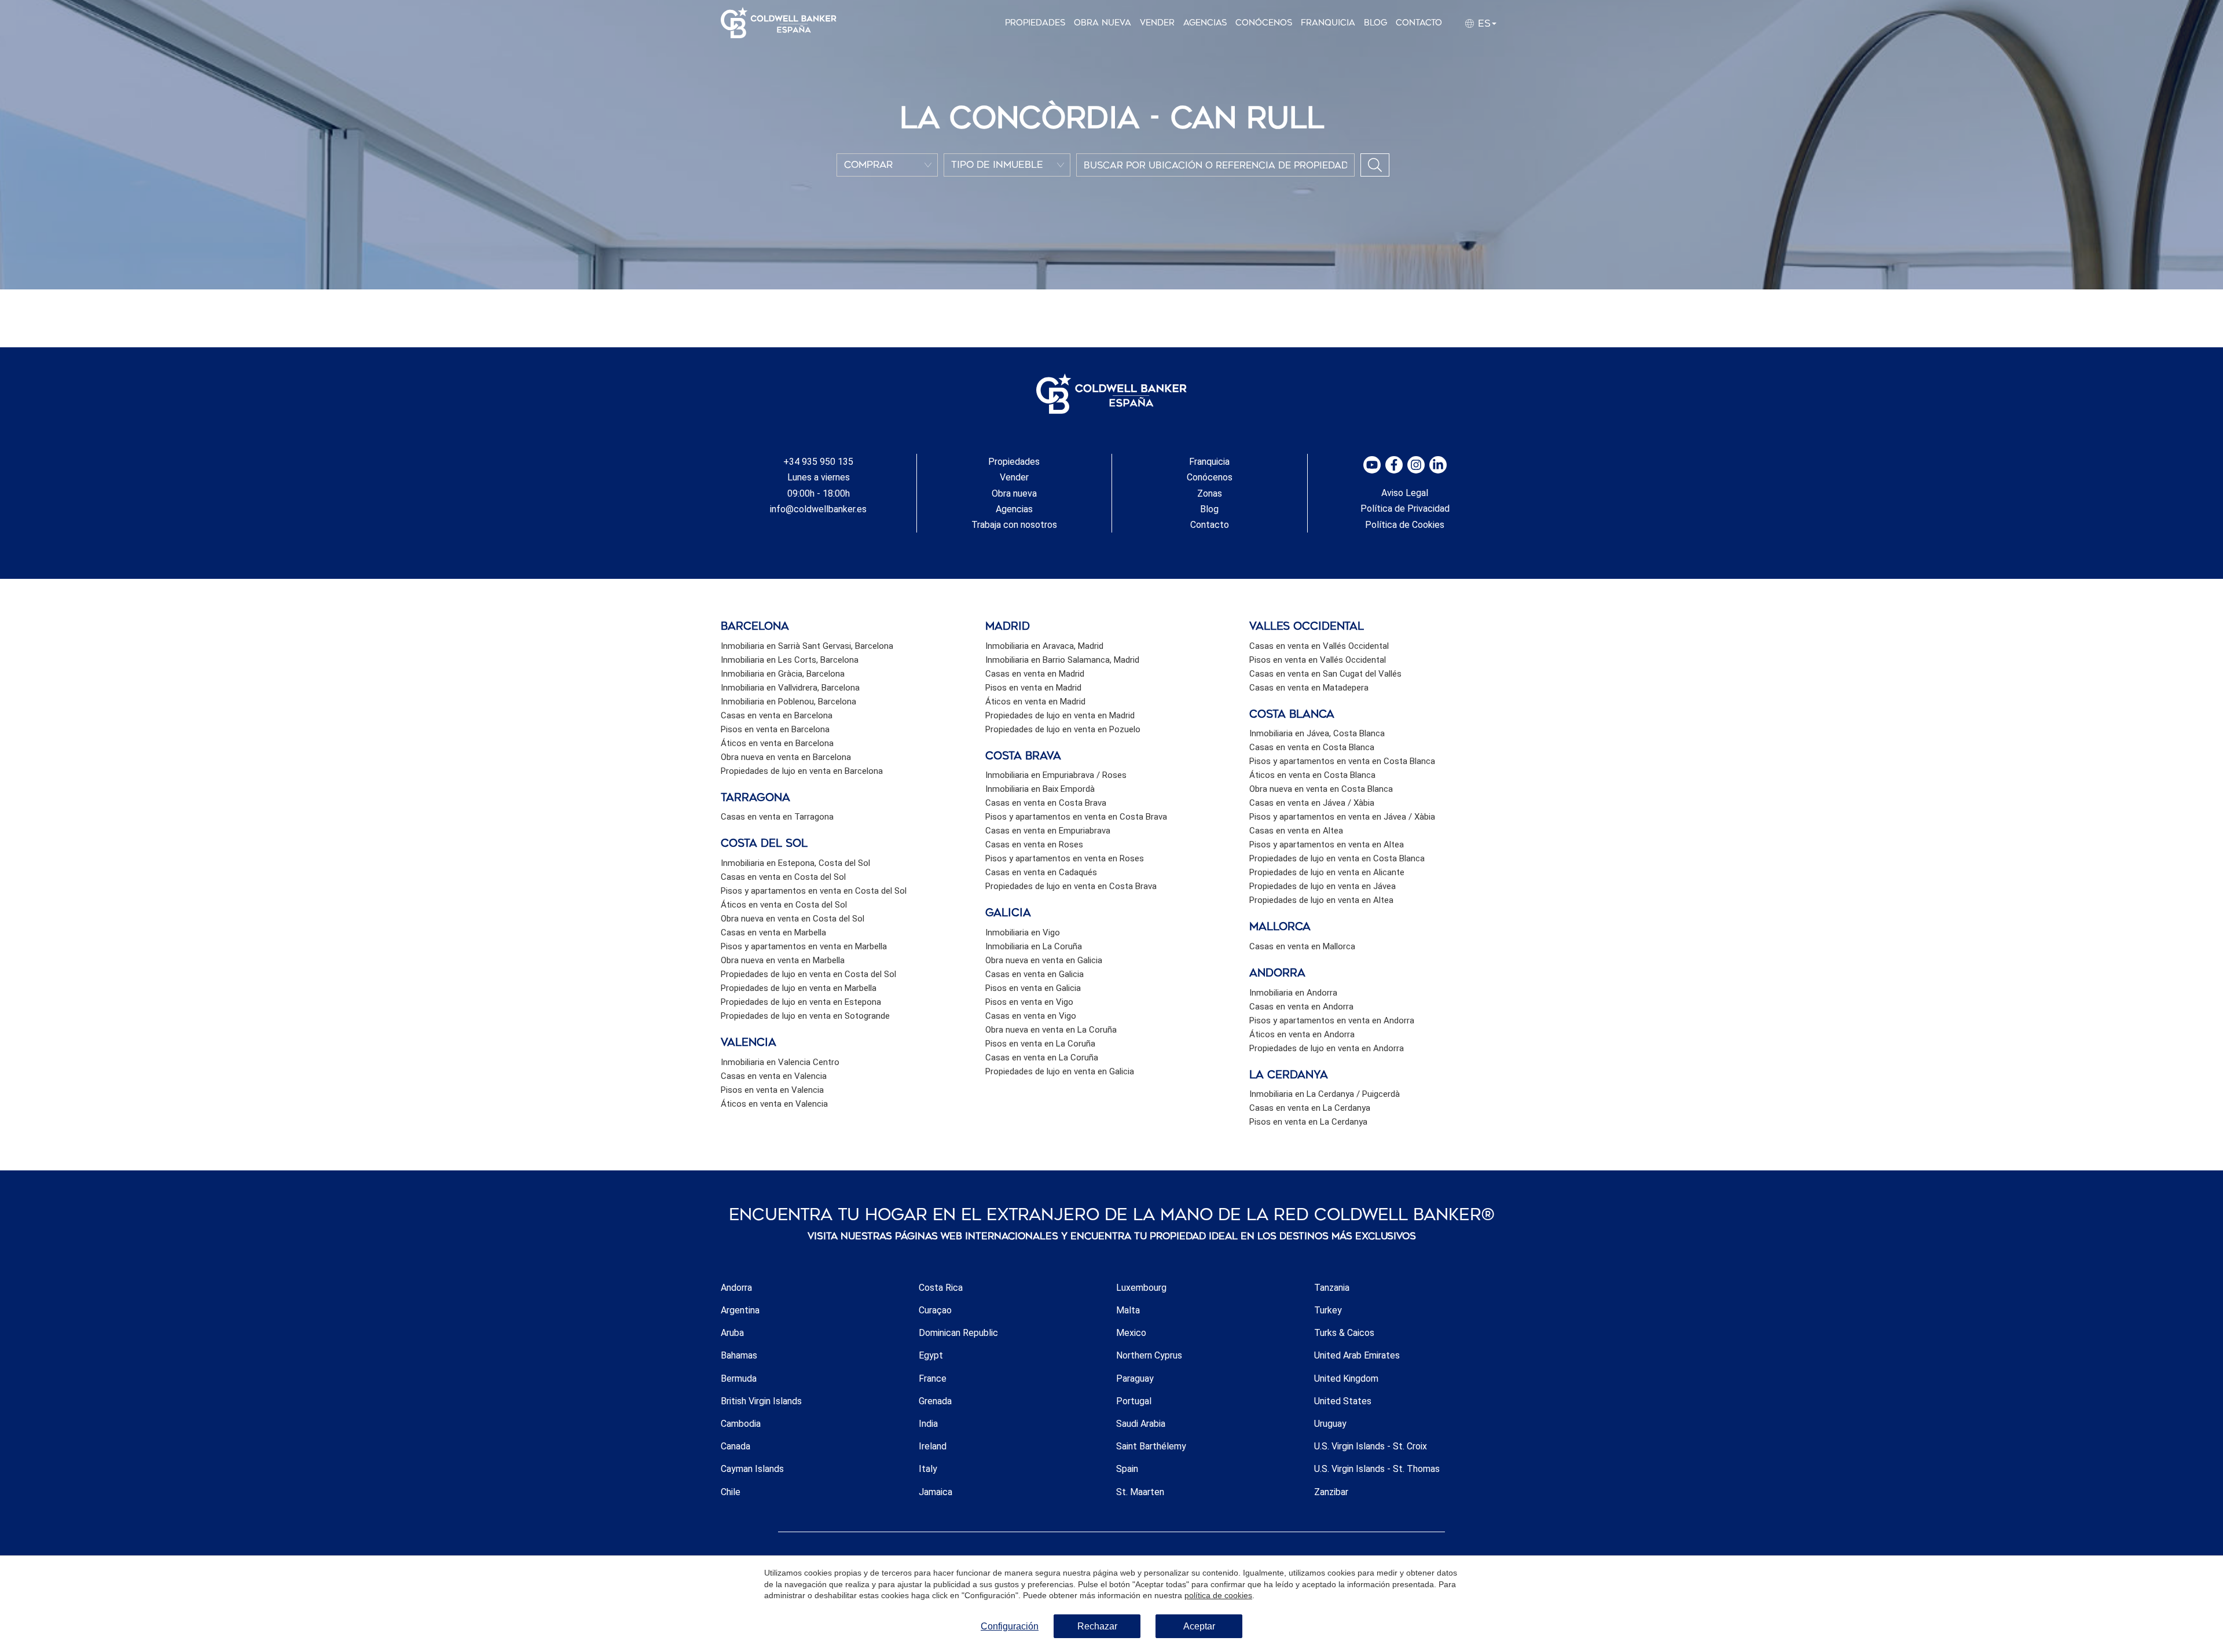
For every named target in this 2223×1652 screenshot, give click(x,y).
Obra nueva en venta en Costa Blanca (1321, 789)
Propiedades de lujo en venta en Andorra (1327, 1048)
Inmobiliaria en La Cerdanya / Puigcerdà (1325, 1094)
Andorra (736, 1288)
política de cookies (1218, 1595)
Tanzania (1332, 1288)
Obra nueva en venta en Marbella (783, 960)
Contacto (1419, 23)
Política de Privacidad (1405, 509)
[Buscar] (1375, 165)
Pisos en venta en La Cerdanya (1308, 1122)
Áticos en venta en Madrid (1035, 702)
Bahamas (739, 1355)
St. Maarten (1140, 1492)
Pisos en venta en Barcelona (775, 729)
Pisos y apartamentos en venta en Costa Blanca (1342, 761)
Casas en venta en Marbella (773, 933)
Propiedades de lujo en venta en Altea (1321, 900)
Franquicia (1328, 23)
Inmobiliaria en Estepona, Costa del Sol (795, 863)
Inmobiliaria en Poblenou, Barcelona (788, 702)
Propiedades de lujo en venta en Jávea (1323, 886)
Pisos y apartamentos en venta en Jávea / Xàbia (1342, 817)
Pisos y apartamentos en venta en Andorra (1332, 1020)
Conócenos (1264, 23)
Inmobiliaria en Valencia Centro (780, 1062)
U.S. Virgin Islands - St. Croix (1371, 1446)
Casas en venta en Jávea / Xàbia (1312, 803)
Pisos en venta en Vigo (1029, 1002)
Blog (1375, 23)
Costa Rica (941, 1288)
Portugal (1134, 1401)
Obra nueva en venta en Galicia (1044, 960)
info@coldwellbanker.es (818, 509)
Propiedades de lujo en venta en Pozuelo (1063, 729)
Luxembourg (1141, 1288)
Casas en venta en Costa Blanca (1312, 747)
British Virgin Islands (761, 1401)
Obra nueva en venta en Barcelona (786, 757)
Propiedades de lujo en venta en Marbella (799, 988)
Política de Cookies (1405, 525)
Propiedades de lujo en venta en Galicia (1060, 1071)
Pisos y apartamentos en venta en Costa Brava (1076, 817)
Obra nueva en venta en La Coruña (1051, 1030)
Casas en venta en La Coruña (1042, 1058)
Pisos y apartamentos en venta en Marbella (804, 946)
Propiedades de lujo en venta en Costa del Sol (808, 974)
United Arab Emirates (1357, 1355)
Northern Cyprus (1149, 1355)
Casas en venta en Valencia (774, 1076)
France (933, 1378)
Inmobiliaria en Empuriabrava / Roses (1056, 775)
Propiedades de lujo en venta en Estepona (801, 1002)
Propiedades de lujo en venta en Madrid (1060, 715)
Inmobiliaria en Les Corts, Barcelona (790, 660)
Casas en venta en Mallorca (1302, 946)
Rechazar (1097, 1626)
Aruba (732, 1333)
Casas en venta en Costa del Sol (783, 877)
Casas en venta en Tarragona (777, 817)
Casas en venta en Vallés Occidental (1319, 646)
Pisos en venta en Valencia (772, 1090)
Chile (731, 1492)
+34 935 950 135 (818, 462)
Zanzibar (1331, 1492)
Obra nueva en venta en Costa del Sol (793, 919)
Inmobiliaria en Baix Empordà (1040, 789)
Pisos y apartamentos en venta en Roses (1065, 858)
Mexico (1131, 1333)
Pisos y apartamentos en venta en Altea (1327, 845)
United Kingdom (1346, 1378)
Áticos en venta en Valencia (774, 1104)
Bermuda (739, 1378)
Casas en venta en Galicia (1035, 974)
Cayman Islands (752, 1469)
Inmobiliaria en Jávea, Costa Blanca (1317, 733)
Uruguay (1330, 1424)
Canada (736, 1446)
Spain (1127, 1469)
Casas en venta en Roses (1034, 845)
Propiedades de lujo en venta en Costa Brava (1071, 886)
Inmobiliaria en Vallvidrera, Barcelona (790, 688)
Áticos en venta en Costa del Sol (784, 905)
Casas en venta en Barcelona (777, 715)
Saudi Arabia (1141, 1424)
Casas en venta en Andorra (1301, 1007)
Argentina (740, 1310)
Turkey (1328, 1310)
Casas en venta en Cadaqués (1041, 872)
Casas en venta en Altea (1296, 831)
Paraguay (1135, 1378)
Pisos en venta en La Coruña (1040, 1044)
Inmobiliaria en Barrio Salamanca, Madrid (1062, 660)
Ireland (933, 1446)
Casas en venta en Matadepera (1309, 688)
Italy (928, 1469)
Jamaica (936, 1492)
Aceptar (1199, 1626)
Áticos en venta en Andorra (1302, 1034)
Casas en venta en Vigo (1031, 1016)
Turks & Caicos (1344, 1333)
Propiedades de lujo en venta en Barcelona (802, 771)
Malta (1128, 1310)
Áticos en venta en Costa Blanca (1312, 775)
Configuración (1010, 1626)
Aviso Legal (1405, 493)
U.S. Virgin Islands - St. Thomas (1377, 1469)
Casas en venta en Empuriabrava (1048, 831)
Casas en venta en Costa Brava (1046, 803)
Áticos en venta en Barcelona (777, 743)
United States (1343, 1401)
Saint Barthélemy (1151, 1446)
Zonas (1210, 493)
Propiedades (1035, 23)
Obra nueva (1103, 23)
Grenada (935, 1401)
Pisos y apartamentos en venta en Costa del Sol (814, 891)
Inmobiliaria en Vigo (1023, 933)
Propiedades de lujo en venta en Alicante (1327, 872)
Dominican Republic (958, 1333)
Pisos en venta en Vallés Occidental (1318, 660)
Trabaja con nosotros (1014, 525)
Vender (1157, 23)
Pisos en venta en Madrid (1033, 688)
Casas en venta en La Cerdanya (1310, 1108)
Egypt (931, 1355)
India (928, 1424)
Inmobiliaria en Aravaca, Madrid (1044, 646)
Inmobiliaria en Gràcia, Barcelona (783, 674)
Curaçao (935, 1310)
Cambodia (741, 1424)
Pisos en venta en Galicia (1033, 988)
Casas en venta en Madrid (1035, 674)
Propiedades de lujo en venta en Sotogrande (805, 1016)
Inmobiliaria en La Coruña (1034, 946)
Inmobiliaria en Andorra (1293, 993)
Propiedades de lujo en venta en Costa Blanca (1337, 858)
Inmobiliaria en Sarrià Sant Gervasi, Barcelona (807, 646)
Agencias (1205, 23)
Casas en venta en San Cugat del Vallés (1325, 674)
